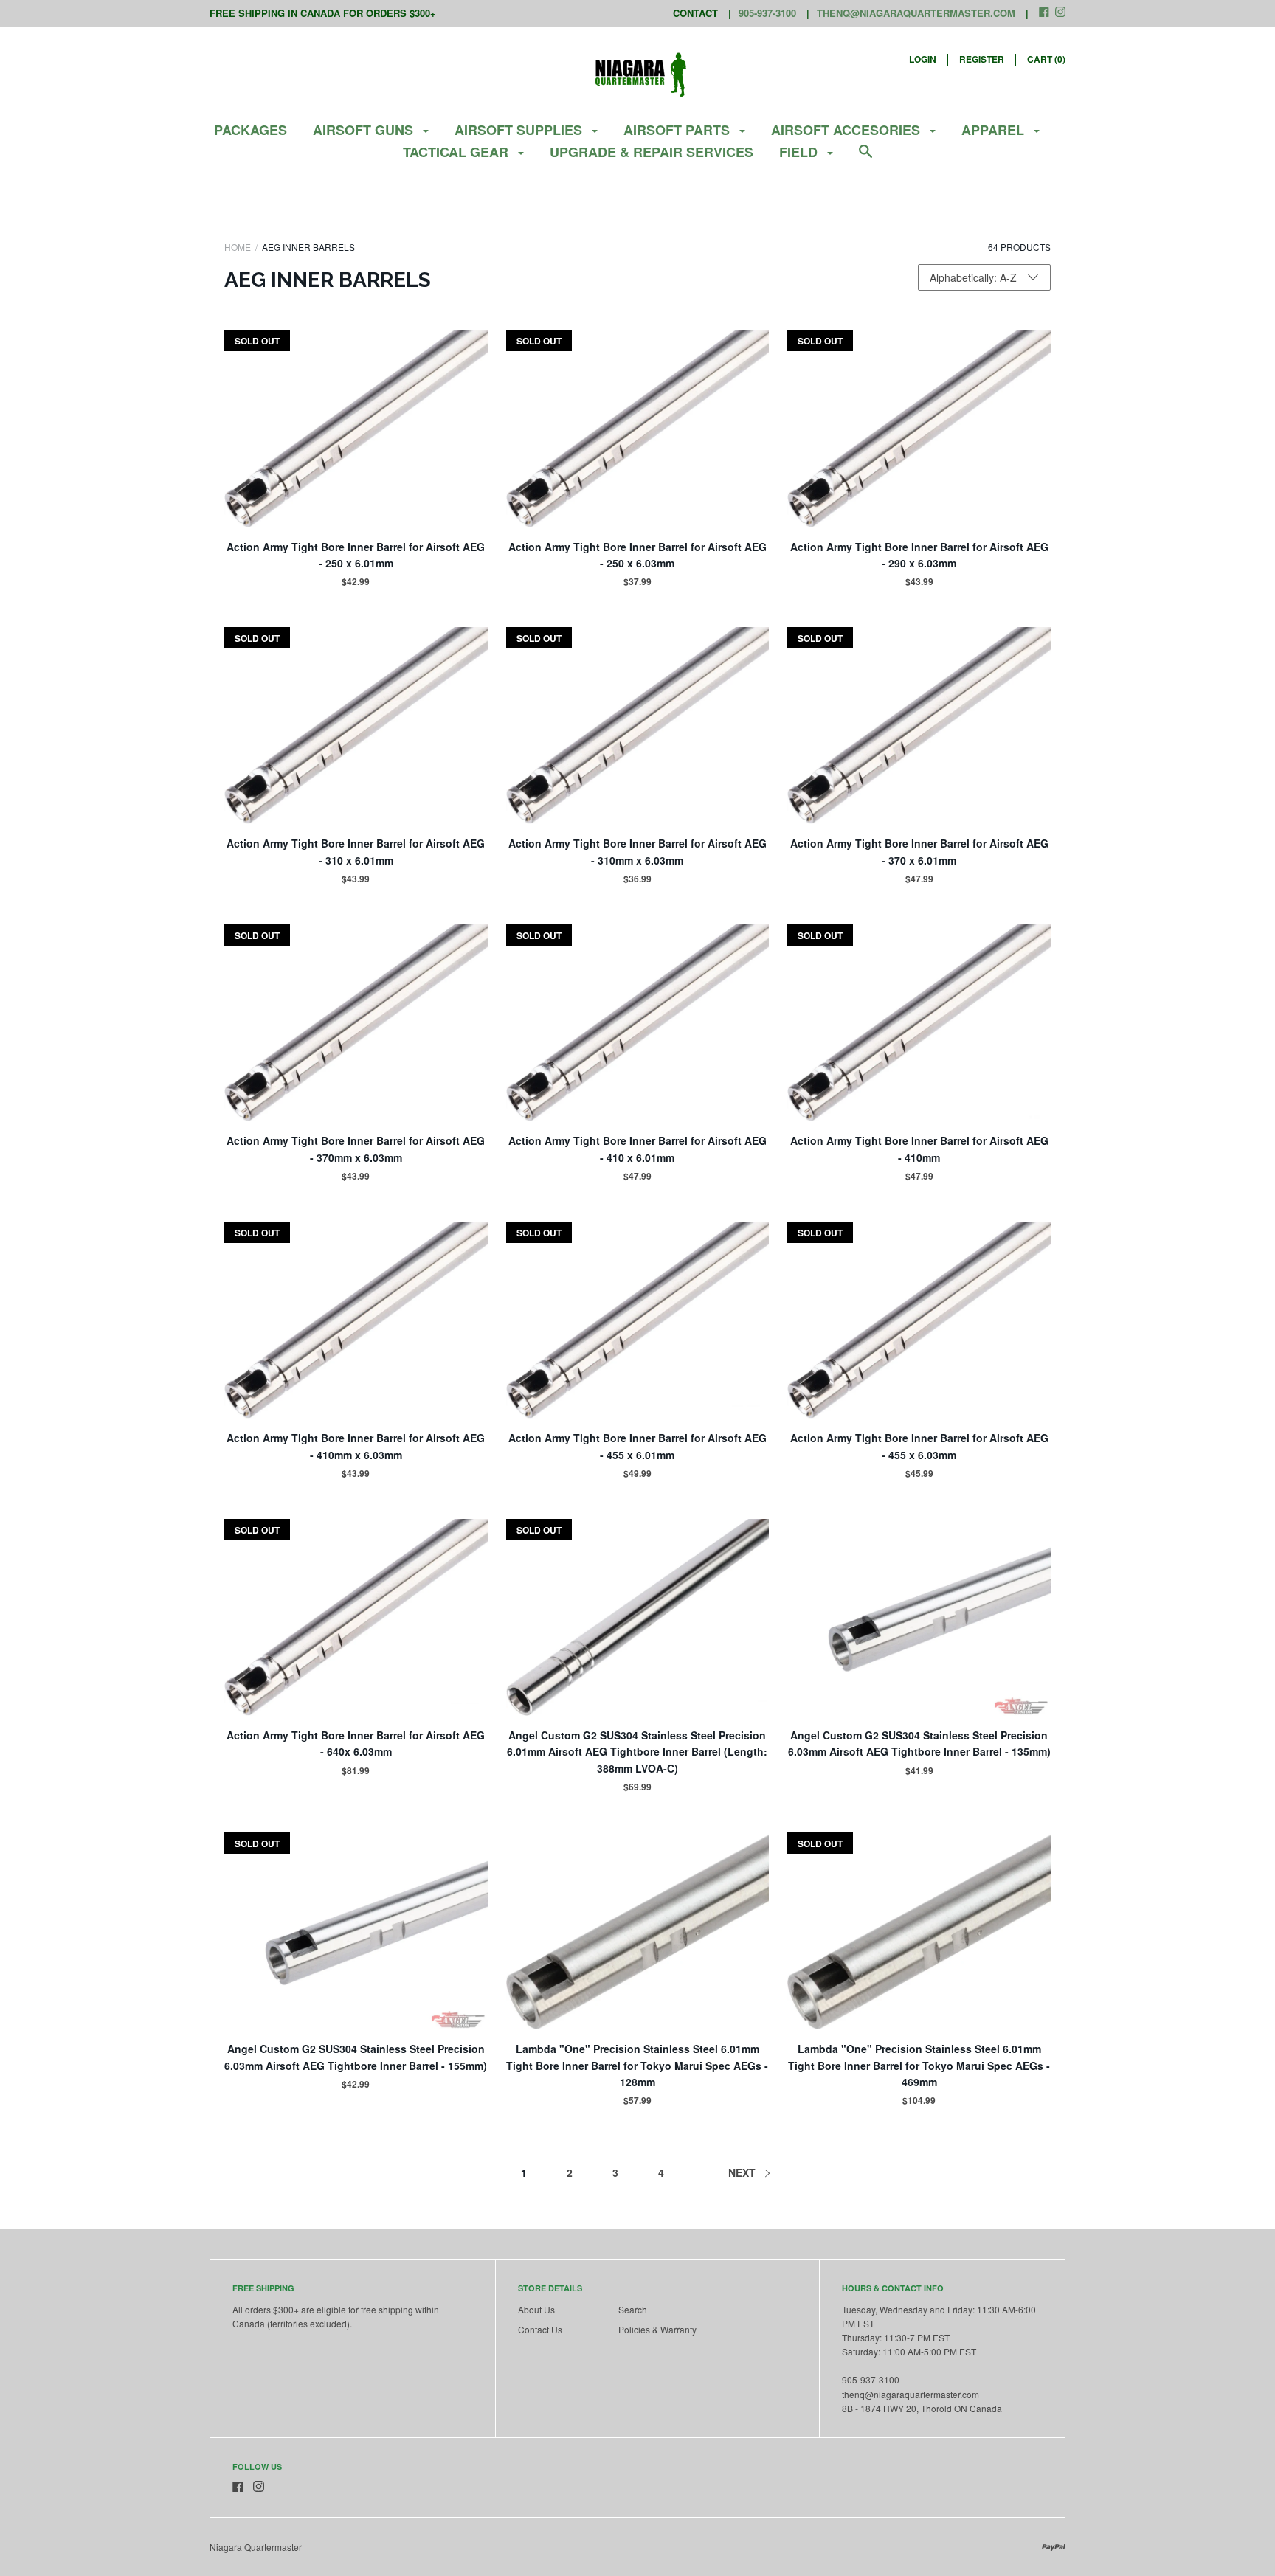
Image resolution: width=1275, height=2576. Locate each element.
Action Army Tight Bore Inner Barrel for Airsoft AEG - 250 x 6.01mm (356, 555)
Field (800, 152)
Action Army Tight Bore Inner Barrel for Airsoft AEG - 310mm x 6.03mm (637, 851)
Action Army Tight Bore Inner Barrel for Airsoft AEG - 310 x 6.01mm (356, 851)
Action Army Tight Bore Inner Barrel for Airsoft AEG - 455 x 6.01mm (637, 1446)
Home (238, 247)
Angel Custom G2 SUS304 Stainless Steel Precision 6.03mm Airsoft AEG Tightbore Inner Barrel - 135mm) (919, 1743)
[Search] (865, 158)
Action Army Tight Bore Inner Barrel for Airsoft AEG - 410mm (919, 1149)
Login (923, 59)
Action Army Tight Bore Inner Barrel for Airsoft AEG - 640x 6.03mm (356, 1743)
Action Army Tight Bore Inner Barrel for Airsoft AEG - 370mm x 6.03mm (356, 1149)
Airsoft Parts (678, 130)
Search (633, 2309)
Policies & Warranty (657, 2329)
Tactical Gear (457, 152)
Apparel (995, 130)
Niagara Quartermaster (256, 2547)
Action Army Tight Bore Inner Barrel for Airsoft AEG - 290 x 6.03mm (919, 555)
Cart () (1046, 59)
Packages (250, 130)
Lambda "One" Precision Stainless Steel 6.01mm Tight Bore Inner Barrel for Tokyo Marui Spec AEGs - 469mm (919, 2065)
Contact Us (540, 2329)
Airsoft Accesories (847, 130)
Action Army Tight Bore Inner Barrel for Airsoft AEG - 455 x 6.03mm (919, 1446)
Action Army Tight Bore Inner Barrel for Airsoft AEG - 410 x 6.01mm (637, 1149)
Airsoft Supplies (520, 130)
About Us (536, 2309)
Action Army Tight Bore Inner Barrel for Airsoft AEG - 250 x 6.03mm (637, 555)
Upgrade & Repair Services (652, 152)
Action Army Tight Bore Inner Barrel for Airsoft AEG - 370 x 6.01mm (919, 851)
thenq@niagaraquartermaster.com (916, 13)
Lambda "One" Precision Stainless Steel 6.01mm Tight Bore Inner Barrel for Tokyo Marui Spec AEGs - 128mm (637, 2065)
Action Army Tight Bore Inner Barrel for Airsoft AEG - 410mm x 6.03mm (356, 1446)
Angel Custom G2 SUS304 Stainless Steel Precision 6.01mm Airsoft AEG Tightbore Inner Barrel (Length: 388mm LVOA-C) (637, 1752)
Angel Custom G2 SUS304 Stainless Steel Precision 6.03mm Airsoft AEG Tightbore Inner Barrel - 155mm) (356, 2057)
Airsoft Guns (365, 130)
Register (982, 59)
